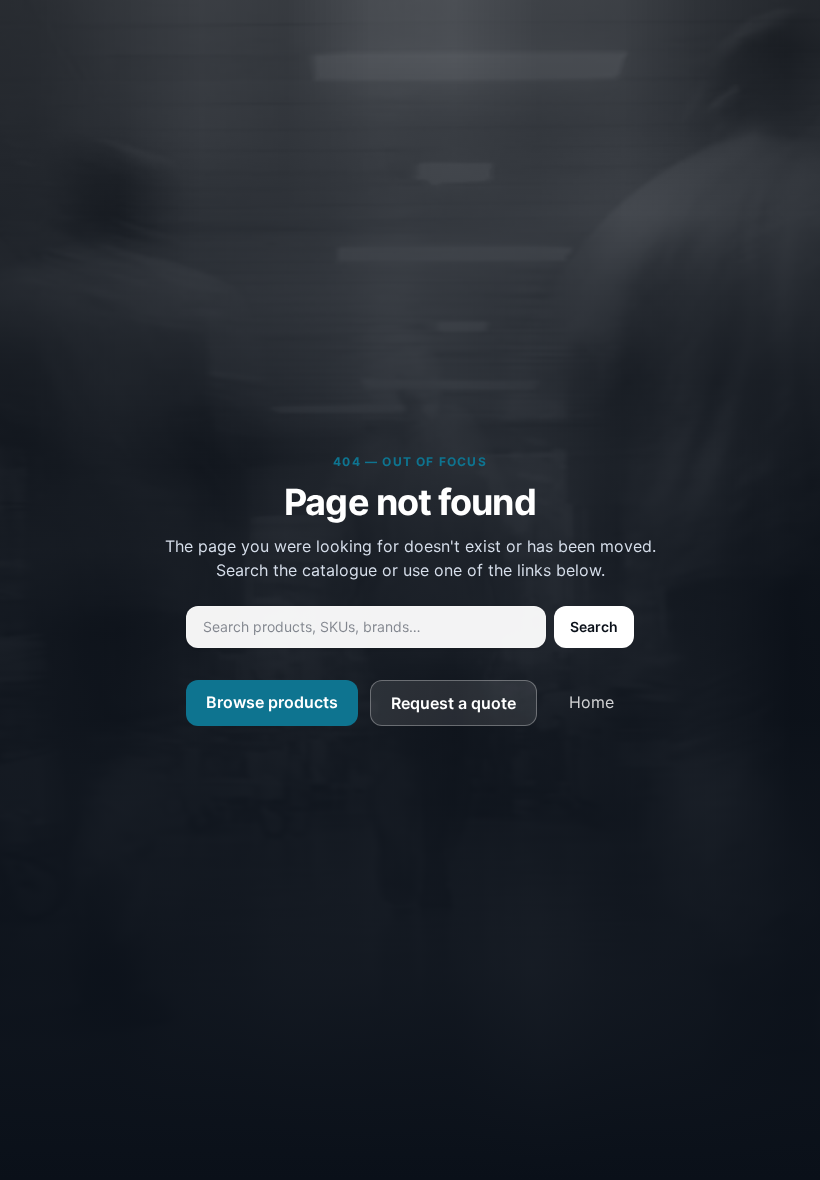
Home (591, 702)
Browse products (272, 702)
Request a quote (453, 703)
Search (594, 626)
